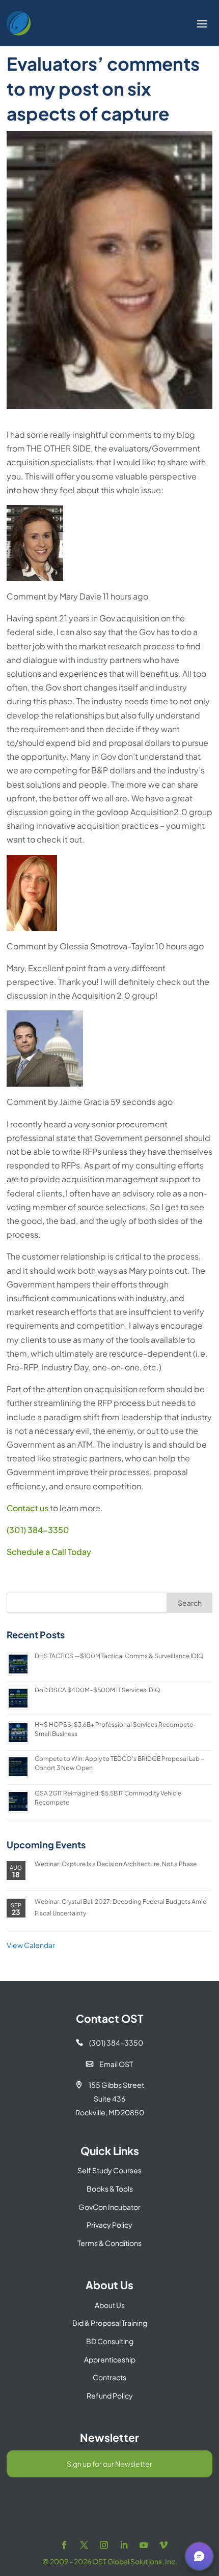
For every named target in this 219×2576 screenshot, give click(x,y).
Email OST (109, 2064)
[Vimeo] (163, 2545)
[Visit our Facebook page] (64, 2545)
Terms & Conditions (109, 2243)
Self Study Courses (109, 2170)
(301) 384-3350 (38, 1530)
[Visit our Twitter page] (84, 2545)
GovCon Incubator (109, 2207)
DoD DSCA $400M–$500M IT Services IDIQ (98, 1690)
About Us (110, 2305)
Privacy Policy (109, 2225)
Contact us (28, 1508)
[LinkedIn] (124, 2545)
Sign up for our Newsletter (109, 2464)
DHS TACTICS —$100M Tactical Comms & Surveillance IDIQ (119, 1656)
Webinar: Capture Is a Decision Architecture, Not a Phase (116, 1864)
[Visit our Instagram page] (104, 2545)
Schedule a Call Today (49, 1552)
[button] (199, 2556)
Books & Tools (110, 2189)
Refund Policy (110, 2395)
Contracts (109, 2377)
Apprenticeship (110, 2359)
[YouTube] (144, 2545)
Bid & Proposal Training (110, 2323)
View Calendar (31, 1945)
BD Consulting (110, 2341)
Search (190, 1603)
